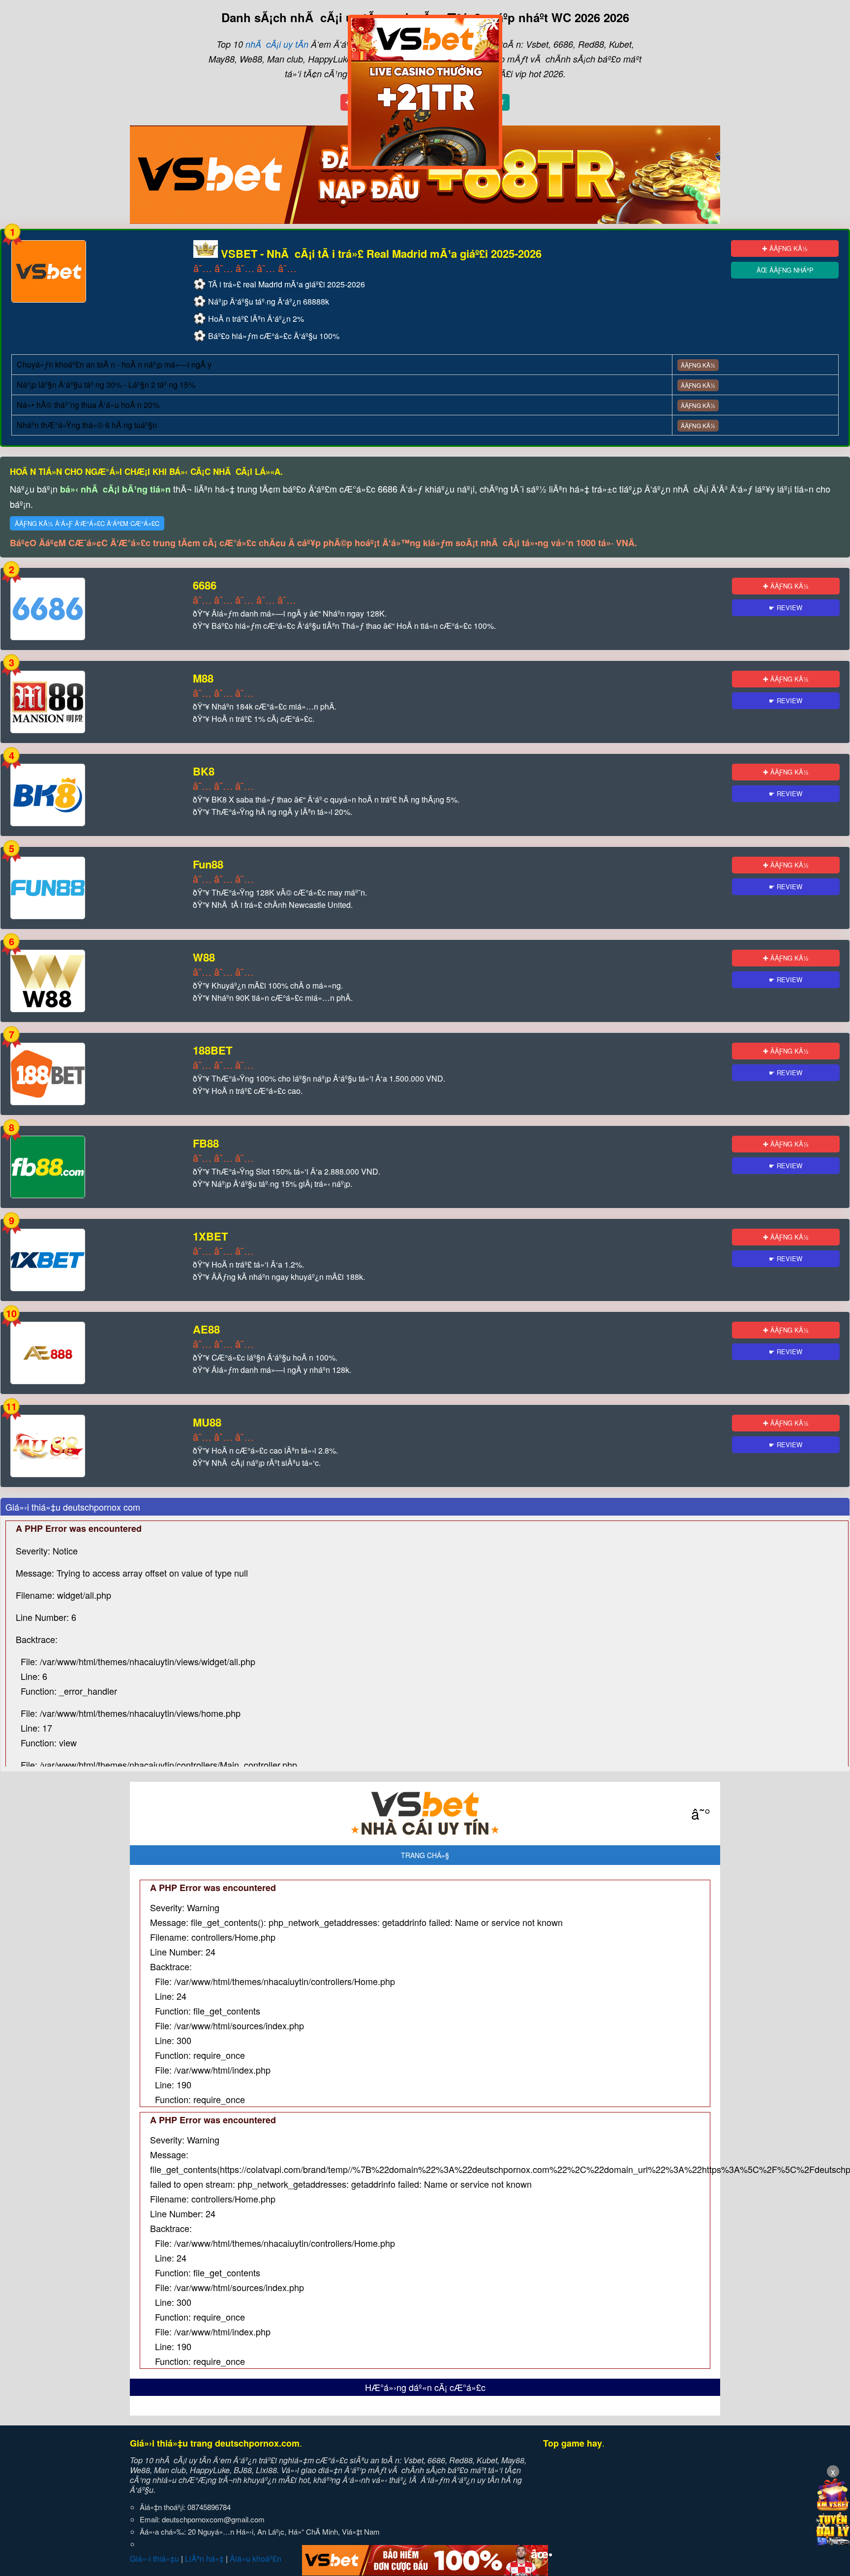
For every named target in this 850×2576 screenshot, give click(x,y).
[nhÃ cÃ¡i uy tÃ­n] (425, 1814)
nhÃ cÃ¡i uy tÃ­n (277, 44)
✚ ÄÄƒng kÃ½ (785, 248)
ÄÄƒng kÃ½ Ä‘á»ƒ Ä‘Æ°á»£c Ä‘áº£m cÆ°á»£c (87, 523)
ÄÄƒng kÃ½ (698, 365)
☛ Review (786, 607)
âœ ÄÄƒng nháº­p (785, 270)
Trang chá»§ (425, 1855)
